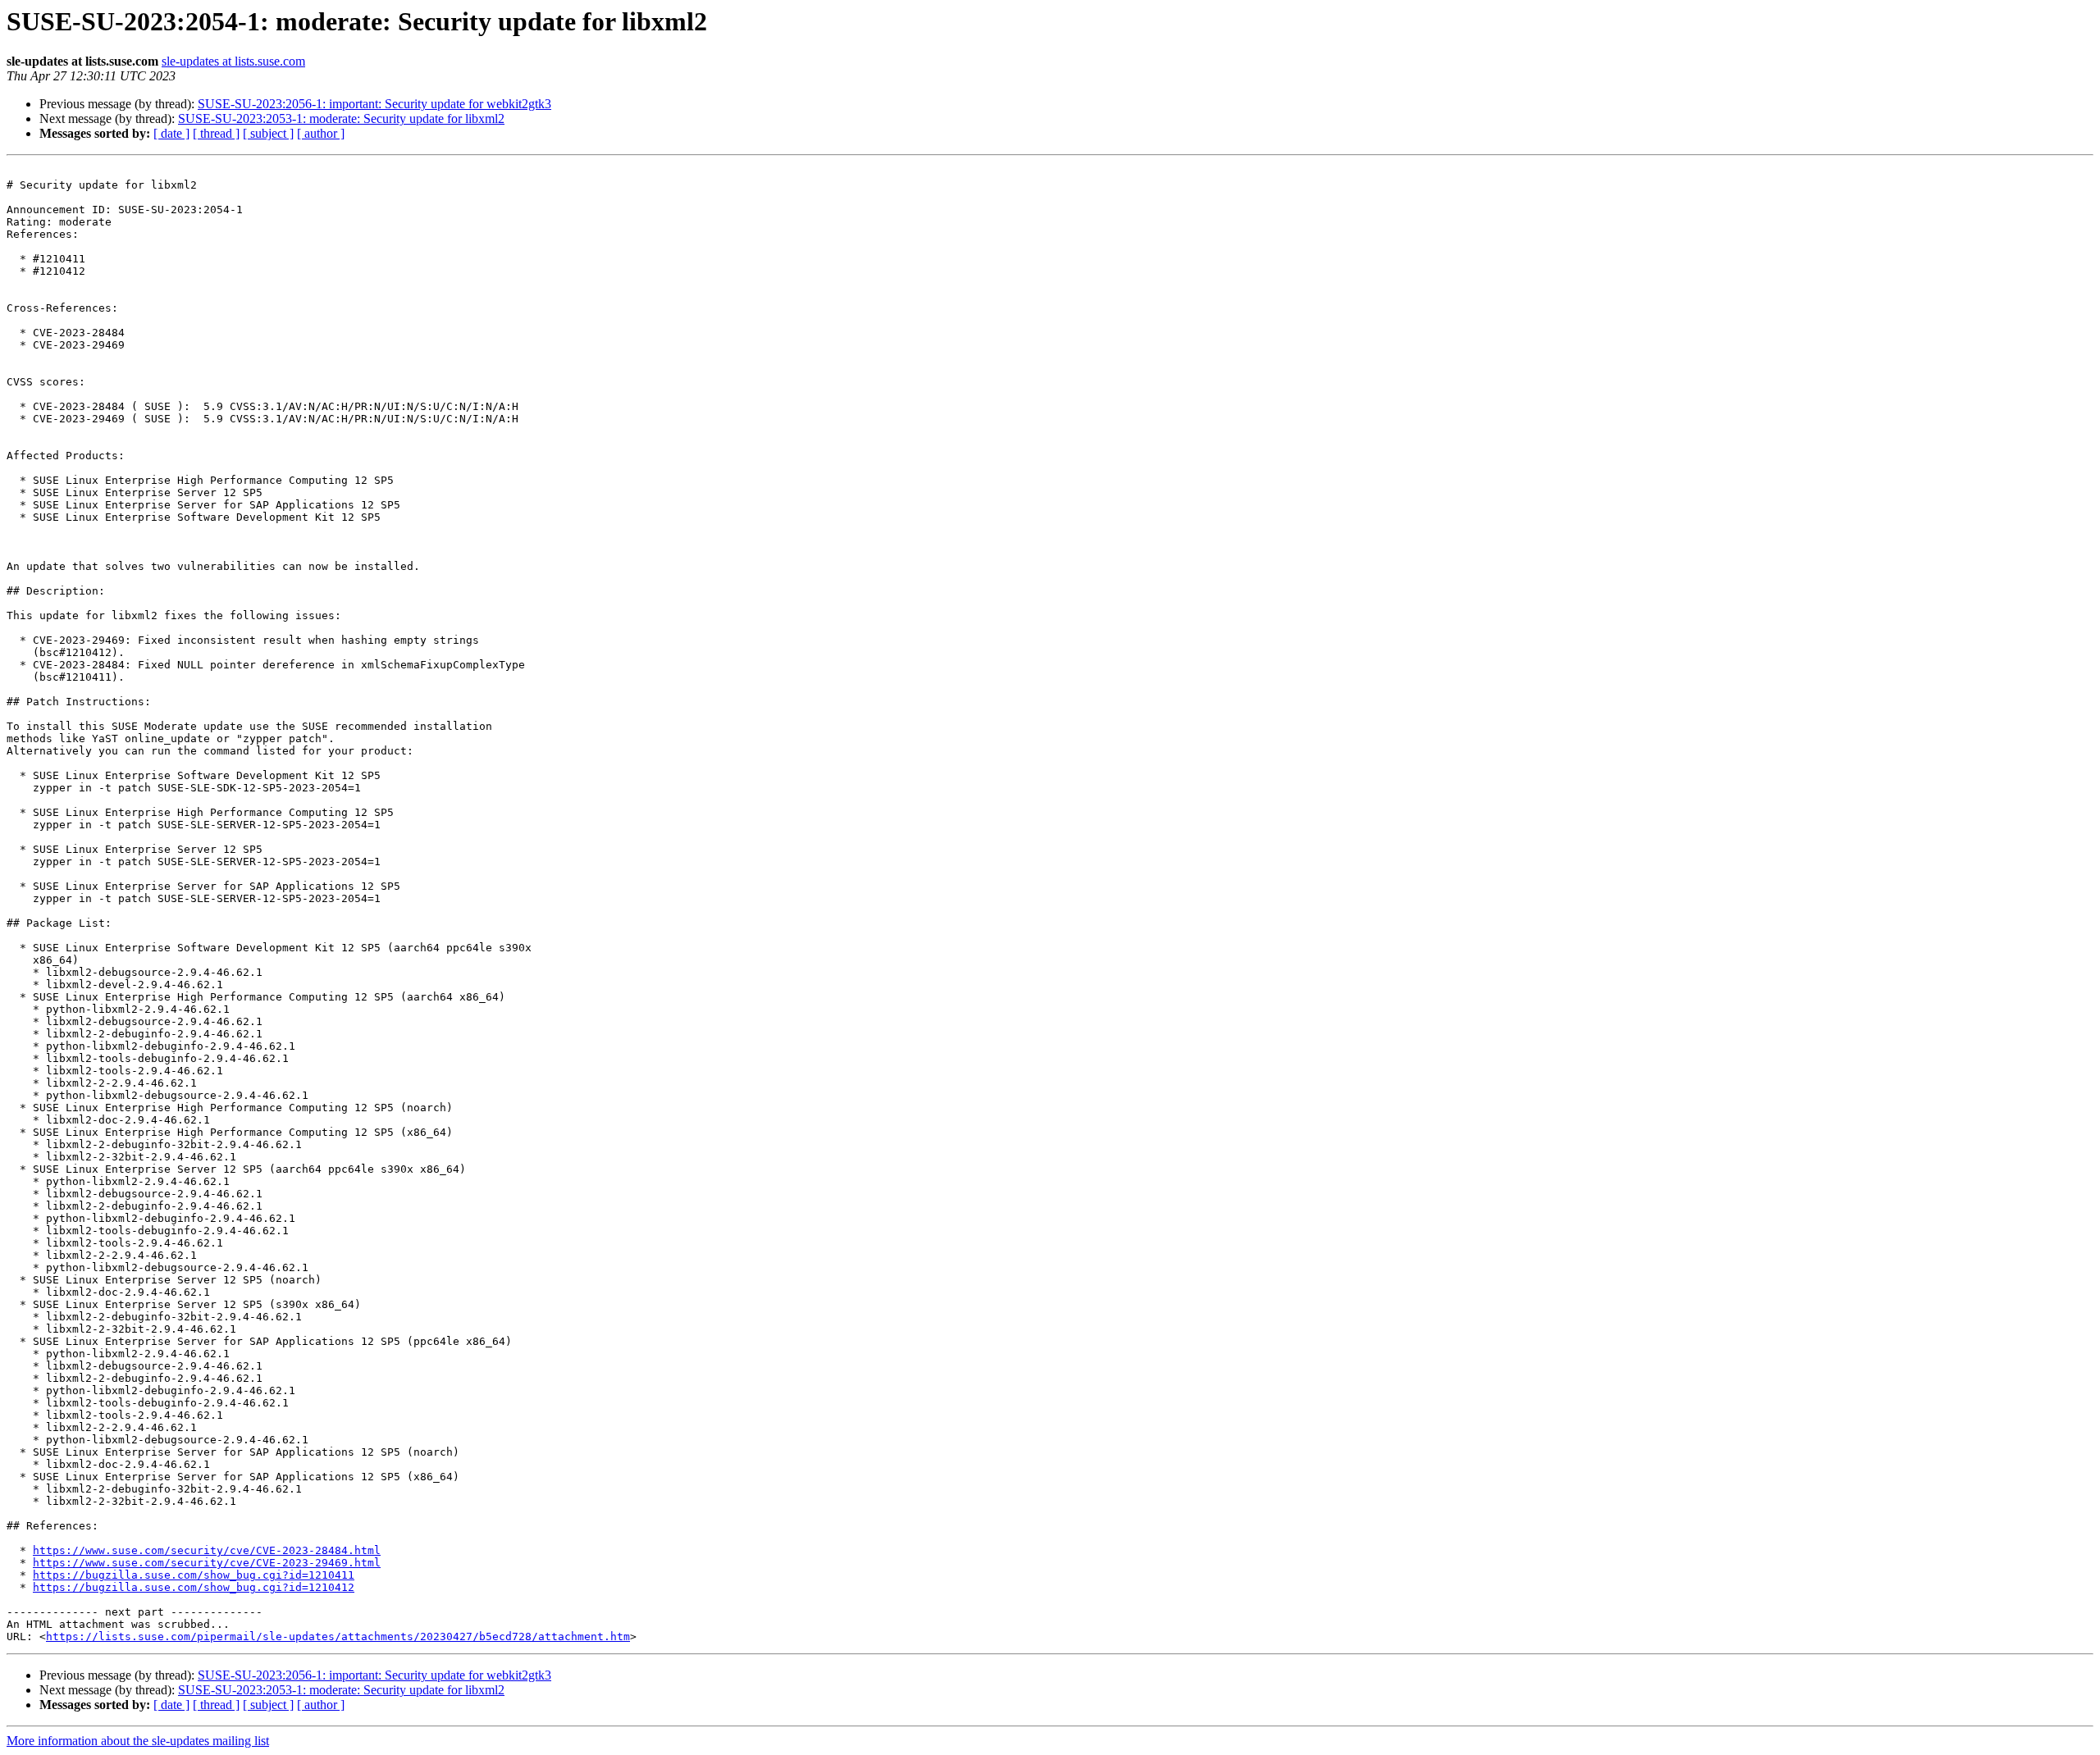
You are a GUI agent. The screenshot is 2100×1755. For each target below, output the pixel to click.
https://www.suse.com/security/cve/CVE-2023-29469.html (207, 1563)
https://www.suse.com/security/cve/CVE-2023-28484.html (207, 1550)
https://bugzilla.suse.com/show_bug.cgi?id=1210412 (194, 1587)
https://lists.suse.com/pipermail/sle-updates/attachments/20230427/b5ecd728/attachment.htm (338, 1636)
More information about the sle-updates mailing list (138, 1741)
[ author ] (321, 133)
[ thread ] (216, 133)
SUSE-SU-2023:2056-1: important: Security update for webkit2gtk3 (374, 104)
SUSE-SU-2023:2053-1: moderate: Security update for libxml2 (341, 119)
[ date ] (171, 133)
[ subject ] (268, 133)
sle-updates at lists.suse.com (233, 61)
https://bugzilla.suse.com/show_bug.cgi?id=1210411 (194, 1575)
